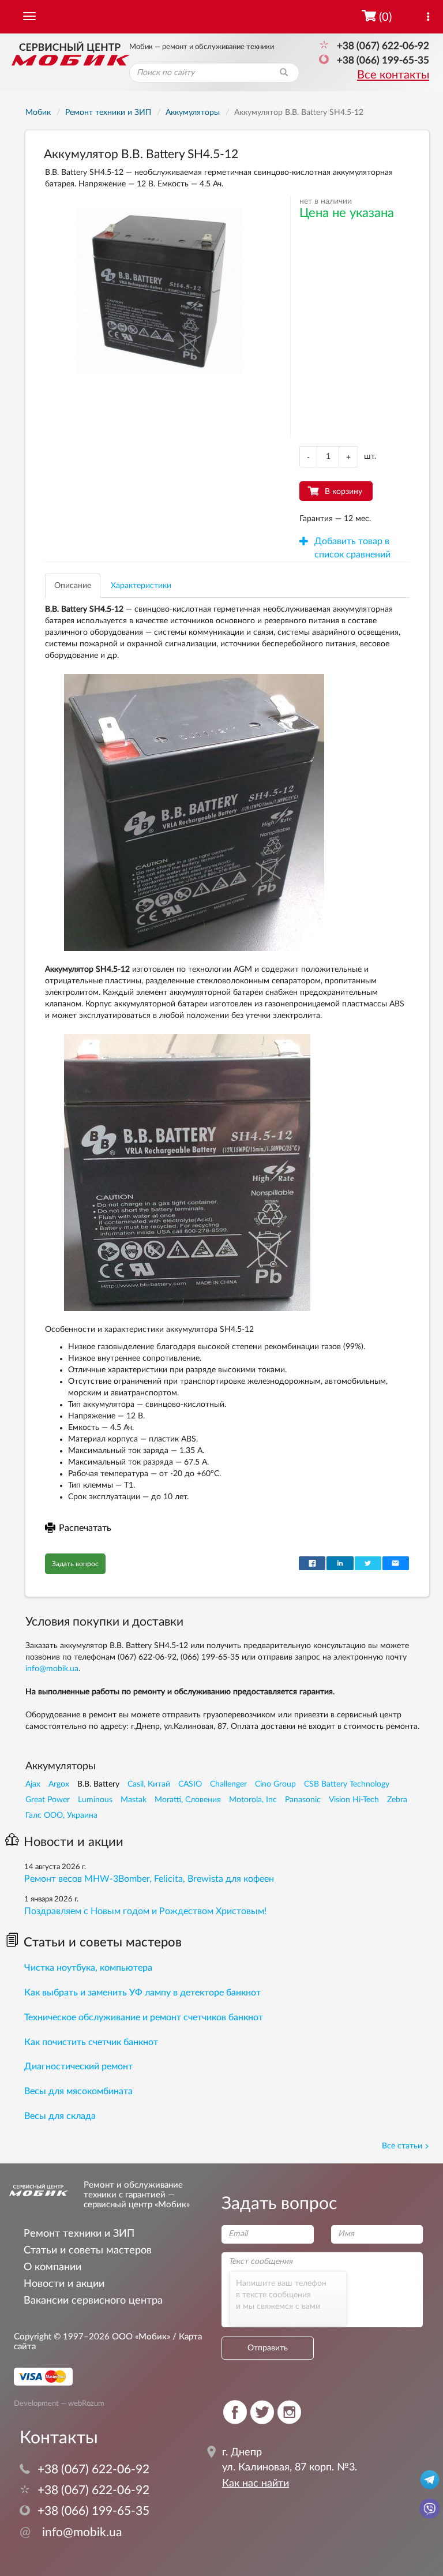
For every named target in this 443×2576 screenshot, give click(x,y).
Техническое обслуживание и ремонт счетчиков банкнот (144, 2017)
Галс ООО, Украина (61, 1815)
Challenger (228, 1784)
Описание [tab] (73, 586)
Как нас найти (256, 2484)
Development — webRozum (59, 2403)
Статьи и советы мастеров (103, 1942)
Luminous (95, 1800)
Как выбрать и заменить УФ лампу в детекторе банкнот (142, 1993)
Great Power (48, 1800)
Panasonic (303, 1800)
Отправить (268, 2348)
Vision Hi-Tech (354, 1800)
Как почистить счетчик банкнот (91, 2042)
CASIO (190, 1784)
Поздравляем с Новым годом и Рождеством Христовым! (145, 1911)
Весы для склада (60, 2116)
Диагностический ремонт (78, 2066)
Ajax (33, 1784)
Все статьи (402, 2146)
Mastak (134, 1800)
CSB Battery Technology (347, 1784)
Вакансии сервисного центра (93, 2300)
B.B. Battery (98, 1784)
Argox (59, 1784)
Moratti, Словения (188, 1800)
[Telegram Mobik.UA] (430, 2479)
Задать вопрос (75, 1564)
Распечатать (85, 1528)
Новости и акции (74, 1842)
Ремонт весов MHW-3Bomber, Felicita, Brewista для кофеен (149, 1879)
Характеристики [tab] (141, 586)
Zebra (397, 1800)
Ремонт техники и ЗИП (79, 2234)
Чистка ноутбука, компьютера (88, 1968)
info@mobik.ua (52, 1669)
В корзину (343, 492)
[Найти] (284, 73)
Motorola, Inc (253, 1800)
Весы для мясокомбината (78, 2091)
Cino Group (275, 1784)
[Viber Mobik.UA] (430, 2508)
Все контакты (393, 75)
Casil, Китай (149, 1784)
